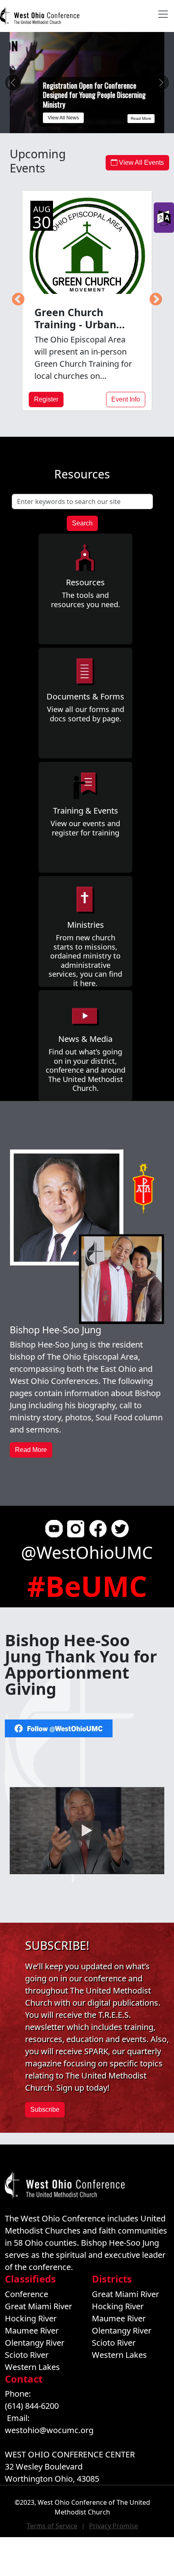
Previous (18, 300)
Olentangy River (35, 2343)
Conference (27, 2294)
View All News (63, 118)
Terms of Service (52, 2526)
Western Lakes (32, 2367)
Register (46, 399)
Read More (141, 118)
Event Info (126, 399)
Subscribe (45, 2109)
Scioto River (27, 2355)
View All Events (141, 163)
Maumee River (32, 2331)
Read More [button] (31, 1450)
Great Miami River (38, 2306)
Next (156, 300)
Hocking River (31, 2318)
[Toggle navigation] (163, 14)
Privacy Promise (114, 2526)
